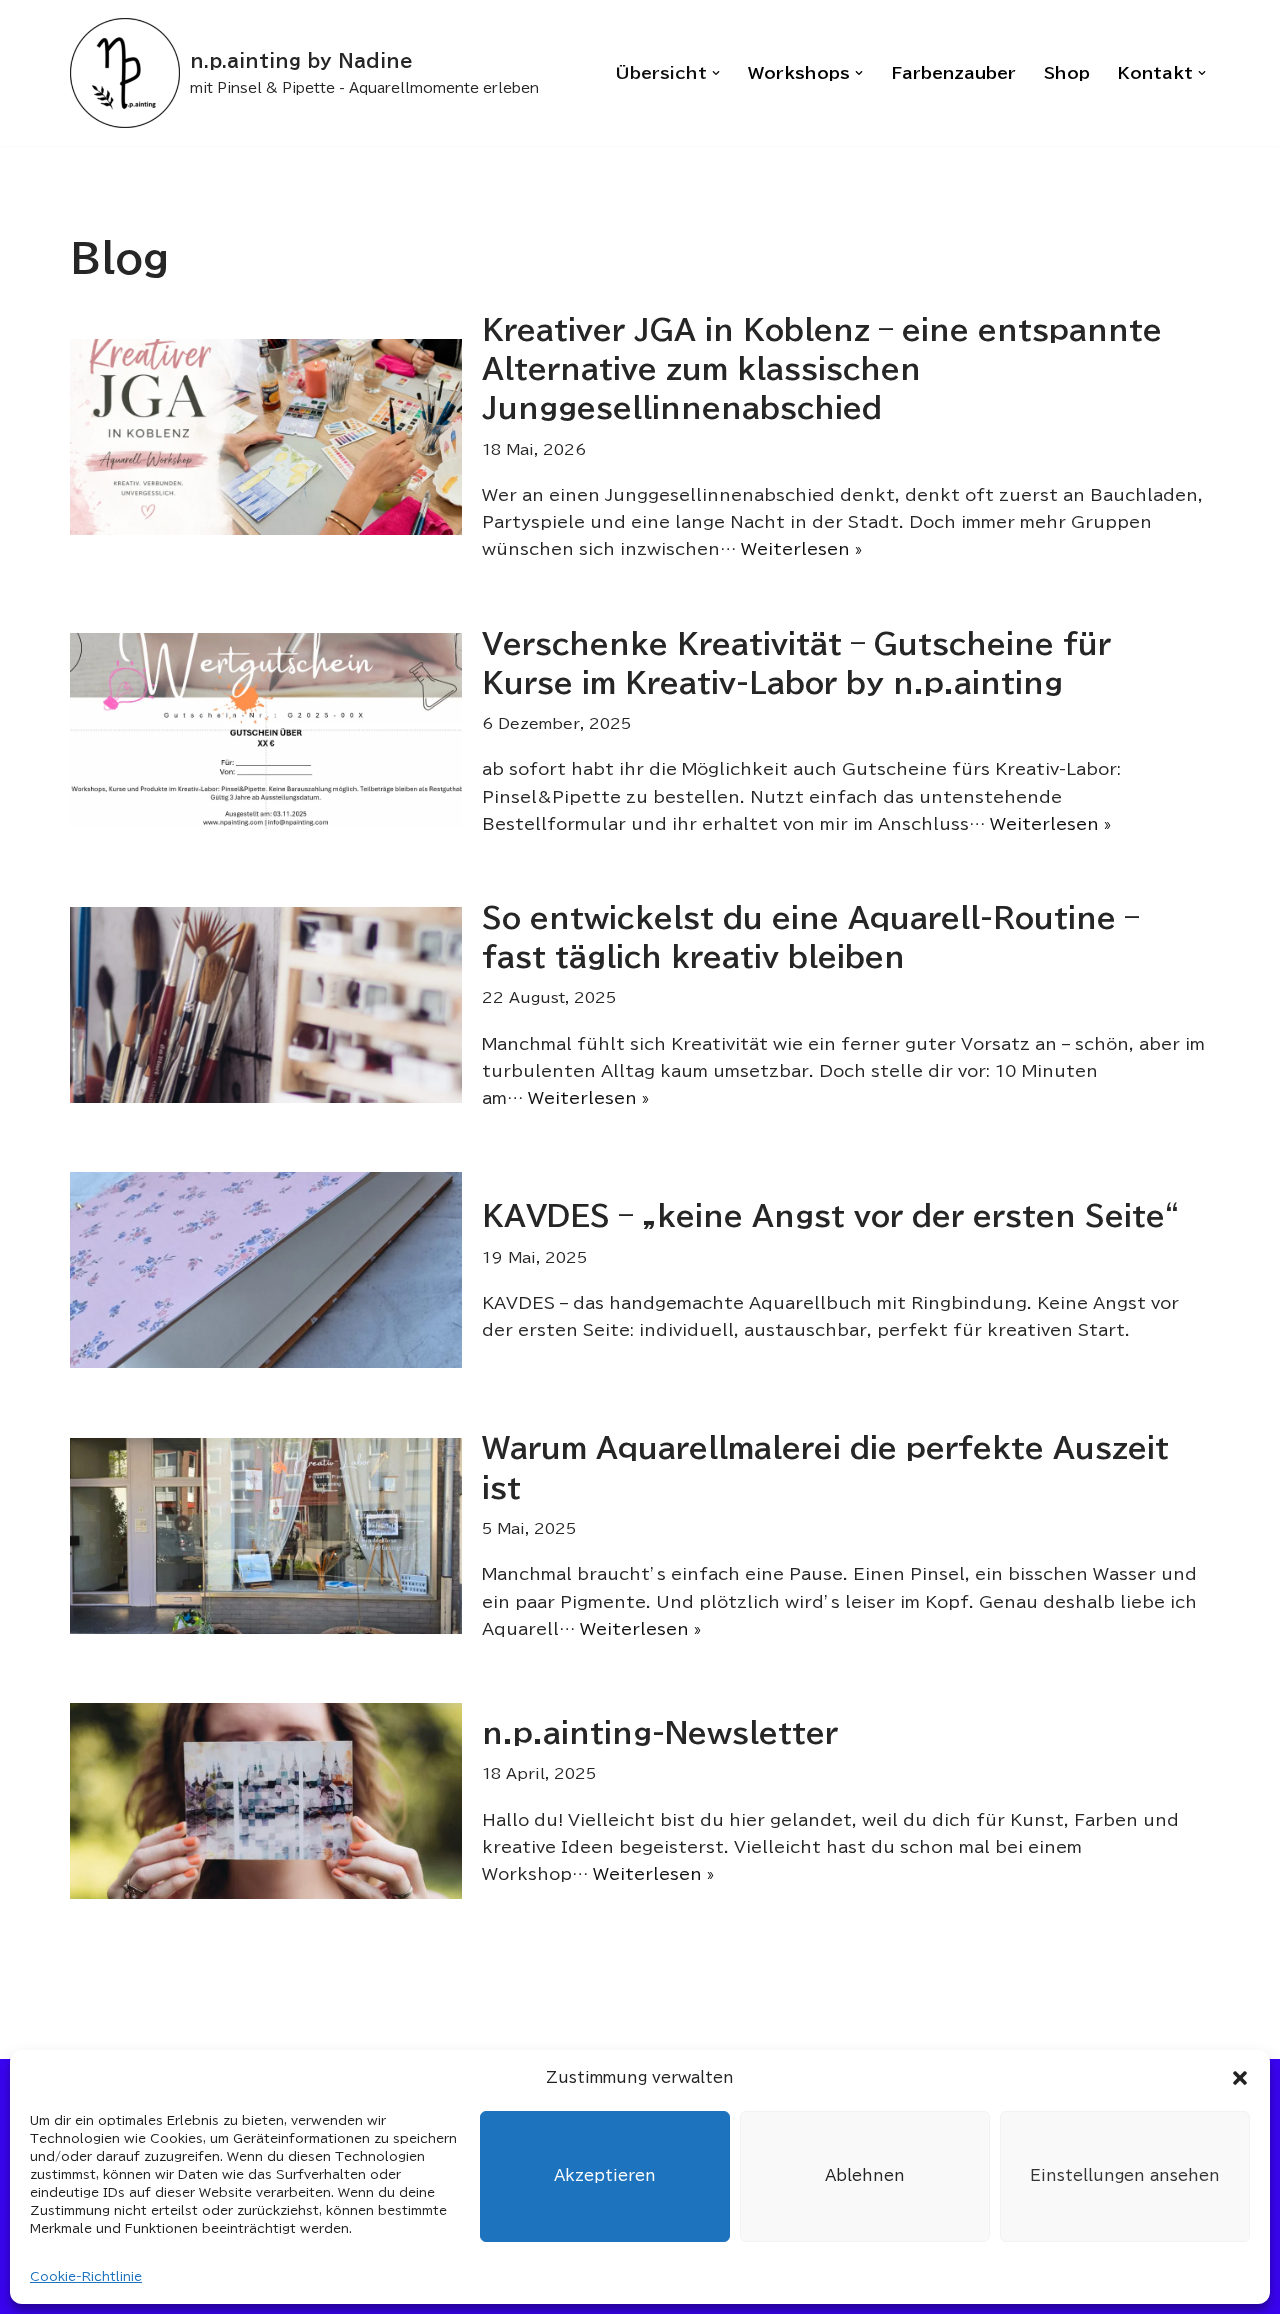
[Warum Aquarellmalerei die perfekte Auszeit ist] (266, 1536)
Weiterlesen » (801, 549)
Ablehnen (865, 2175)
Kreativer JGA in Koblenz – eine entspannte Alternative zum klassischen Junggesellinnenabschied (822, 368)
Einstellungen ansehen (1125, 2175)
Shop (1067, 73)
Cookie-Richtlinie (86, 2276)
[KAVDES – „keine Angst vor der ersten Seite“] (266, 1270)
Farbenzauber (953, 73)
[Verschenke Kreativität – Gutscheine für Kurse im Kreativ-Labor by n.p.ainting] (266, 731)
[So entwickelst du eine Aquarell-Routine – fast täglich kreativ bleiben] (266, 1005)
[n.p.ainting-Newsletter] (266, 1801)
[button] (1240, 2078)
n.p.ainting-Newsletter (660, 1732)
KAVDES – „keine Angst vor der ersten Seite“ (830, 1215)
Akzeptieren (605, 2175)
